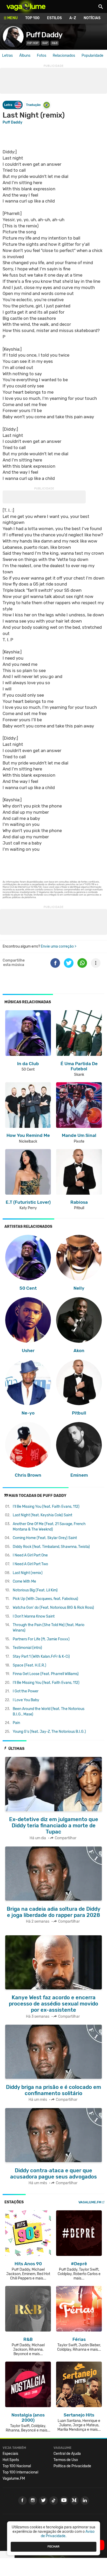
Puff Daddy (44, 35)
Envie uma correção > (59, 946)
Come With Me (24, 1581)
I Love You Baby (26, 1700)
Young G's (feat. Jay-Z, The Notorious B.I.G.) (49, 1732)
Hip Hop (33, 43)
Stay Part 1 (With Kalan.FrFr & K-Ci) (41, 1657)
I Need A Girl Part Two (30, 1564)
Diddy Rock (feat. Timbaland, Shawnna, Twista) (51, 1547)
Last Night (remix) (28, 1573)
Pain (16, 1723)
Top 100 (32, 18)
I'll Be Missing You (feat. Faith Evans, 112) (46, 1507)
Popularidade (92, 56)
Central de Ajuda (67, 2454)
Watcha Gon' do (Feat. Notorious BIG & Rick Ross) (53, 1608)
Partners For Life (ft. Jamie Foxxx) (41, 1639)
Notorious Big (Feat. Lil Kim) (35, 1590)
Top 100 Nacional (17, 2466)
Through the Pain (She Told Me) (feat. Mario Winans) (49, 1628)
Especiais (10, 2454)
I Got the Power (26, 1691)
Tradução (33, 105)
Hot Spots (11, 2460)
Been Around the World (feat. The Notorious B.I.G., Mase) (49, 1712)
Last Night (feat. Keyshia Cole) (42, 1515)
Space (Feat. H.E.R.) (29, 1665)
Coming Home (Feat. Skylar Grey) (45, 1538)
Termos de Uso (66, 2460)
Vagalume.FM (90, 2202)
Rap (45, 43)
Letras (7, 56)
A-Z (73, 18)
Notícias (92, 18)
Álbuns (25, 56)
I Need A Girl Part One (30, 1555)
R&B (55, 43)
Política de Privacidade (72, 2466)
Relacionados (64, 56)
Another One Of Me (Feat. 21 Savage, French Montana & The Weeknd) (49, 1527)
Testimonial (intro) (27, 1648)
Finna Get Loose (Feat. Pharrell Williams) (46, 1674)
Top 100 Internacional (20, 2472)
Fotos (42, 56)
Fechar (53, 2546)
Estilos (54, 18)
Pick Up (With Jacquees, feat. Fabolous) (45, 1599)
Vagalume (26, 6)
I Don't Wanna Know (34, 1616)
